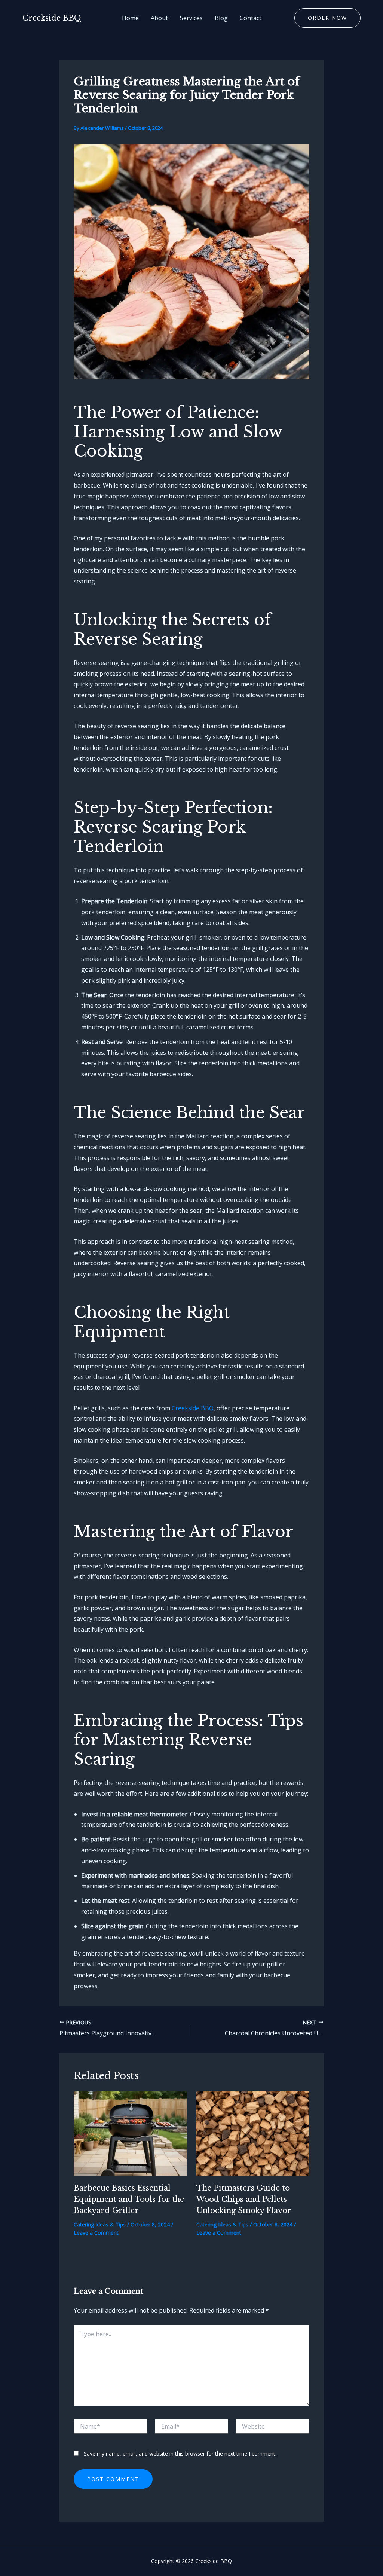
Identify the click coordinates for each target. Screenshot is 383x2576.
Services (191, 18)
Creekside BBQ (52, 18)
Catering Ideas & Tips (100, 2224)
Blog (221, 18)
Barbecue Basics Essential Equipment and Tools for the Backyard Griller (129, 2199)
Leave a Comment (96, 2233)
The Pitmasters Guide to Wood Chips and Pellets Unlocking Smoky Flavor (244, 2199)
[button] (327, 18)
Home (130, 18)
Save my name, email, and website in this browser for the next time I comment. (180, 2453)
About (159, 18)
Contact (251, 18)
